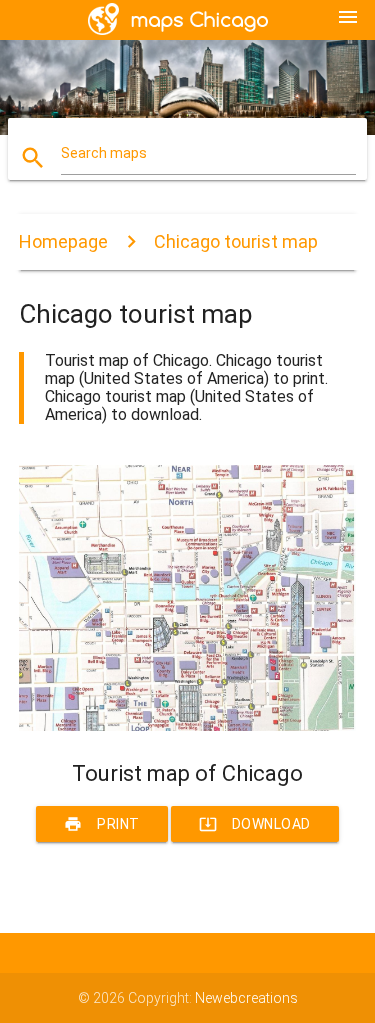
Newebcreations (246, 998)
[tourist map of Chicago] (188, 726)
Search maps (104, 153)
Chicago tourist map (236, 241)
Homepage (63, 241)
